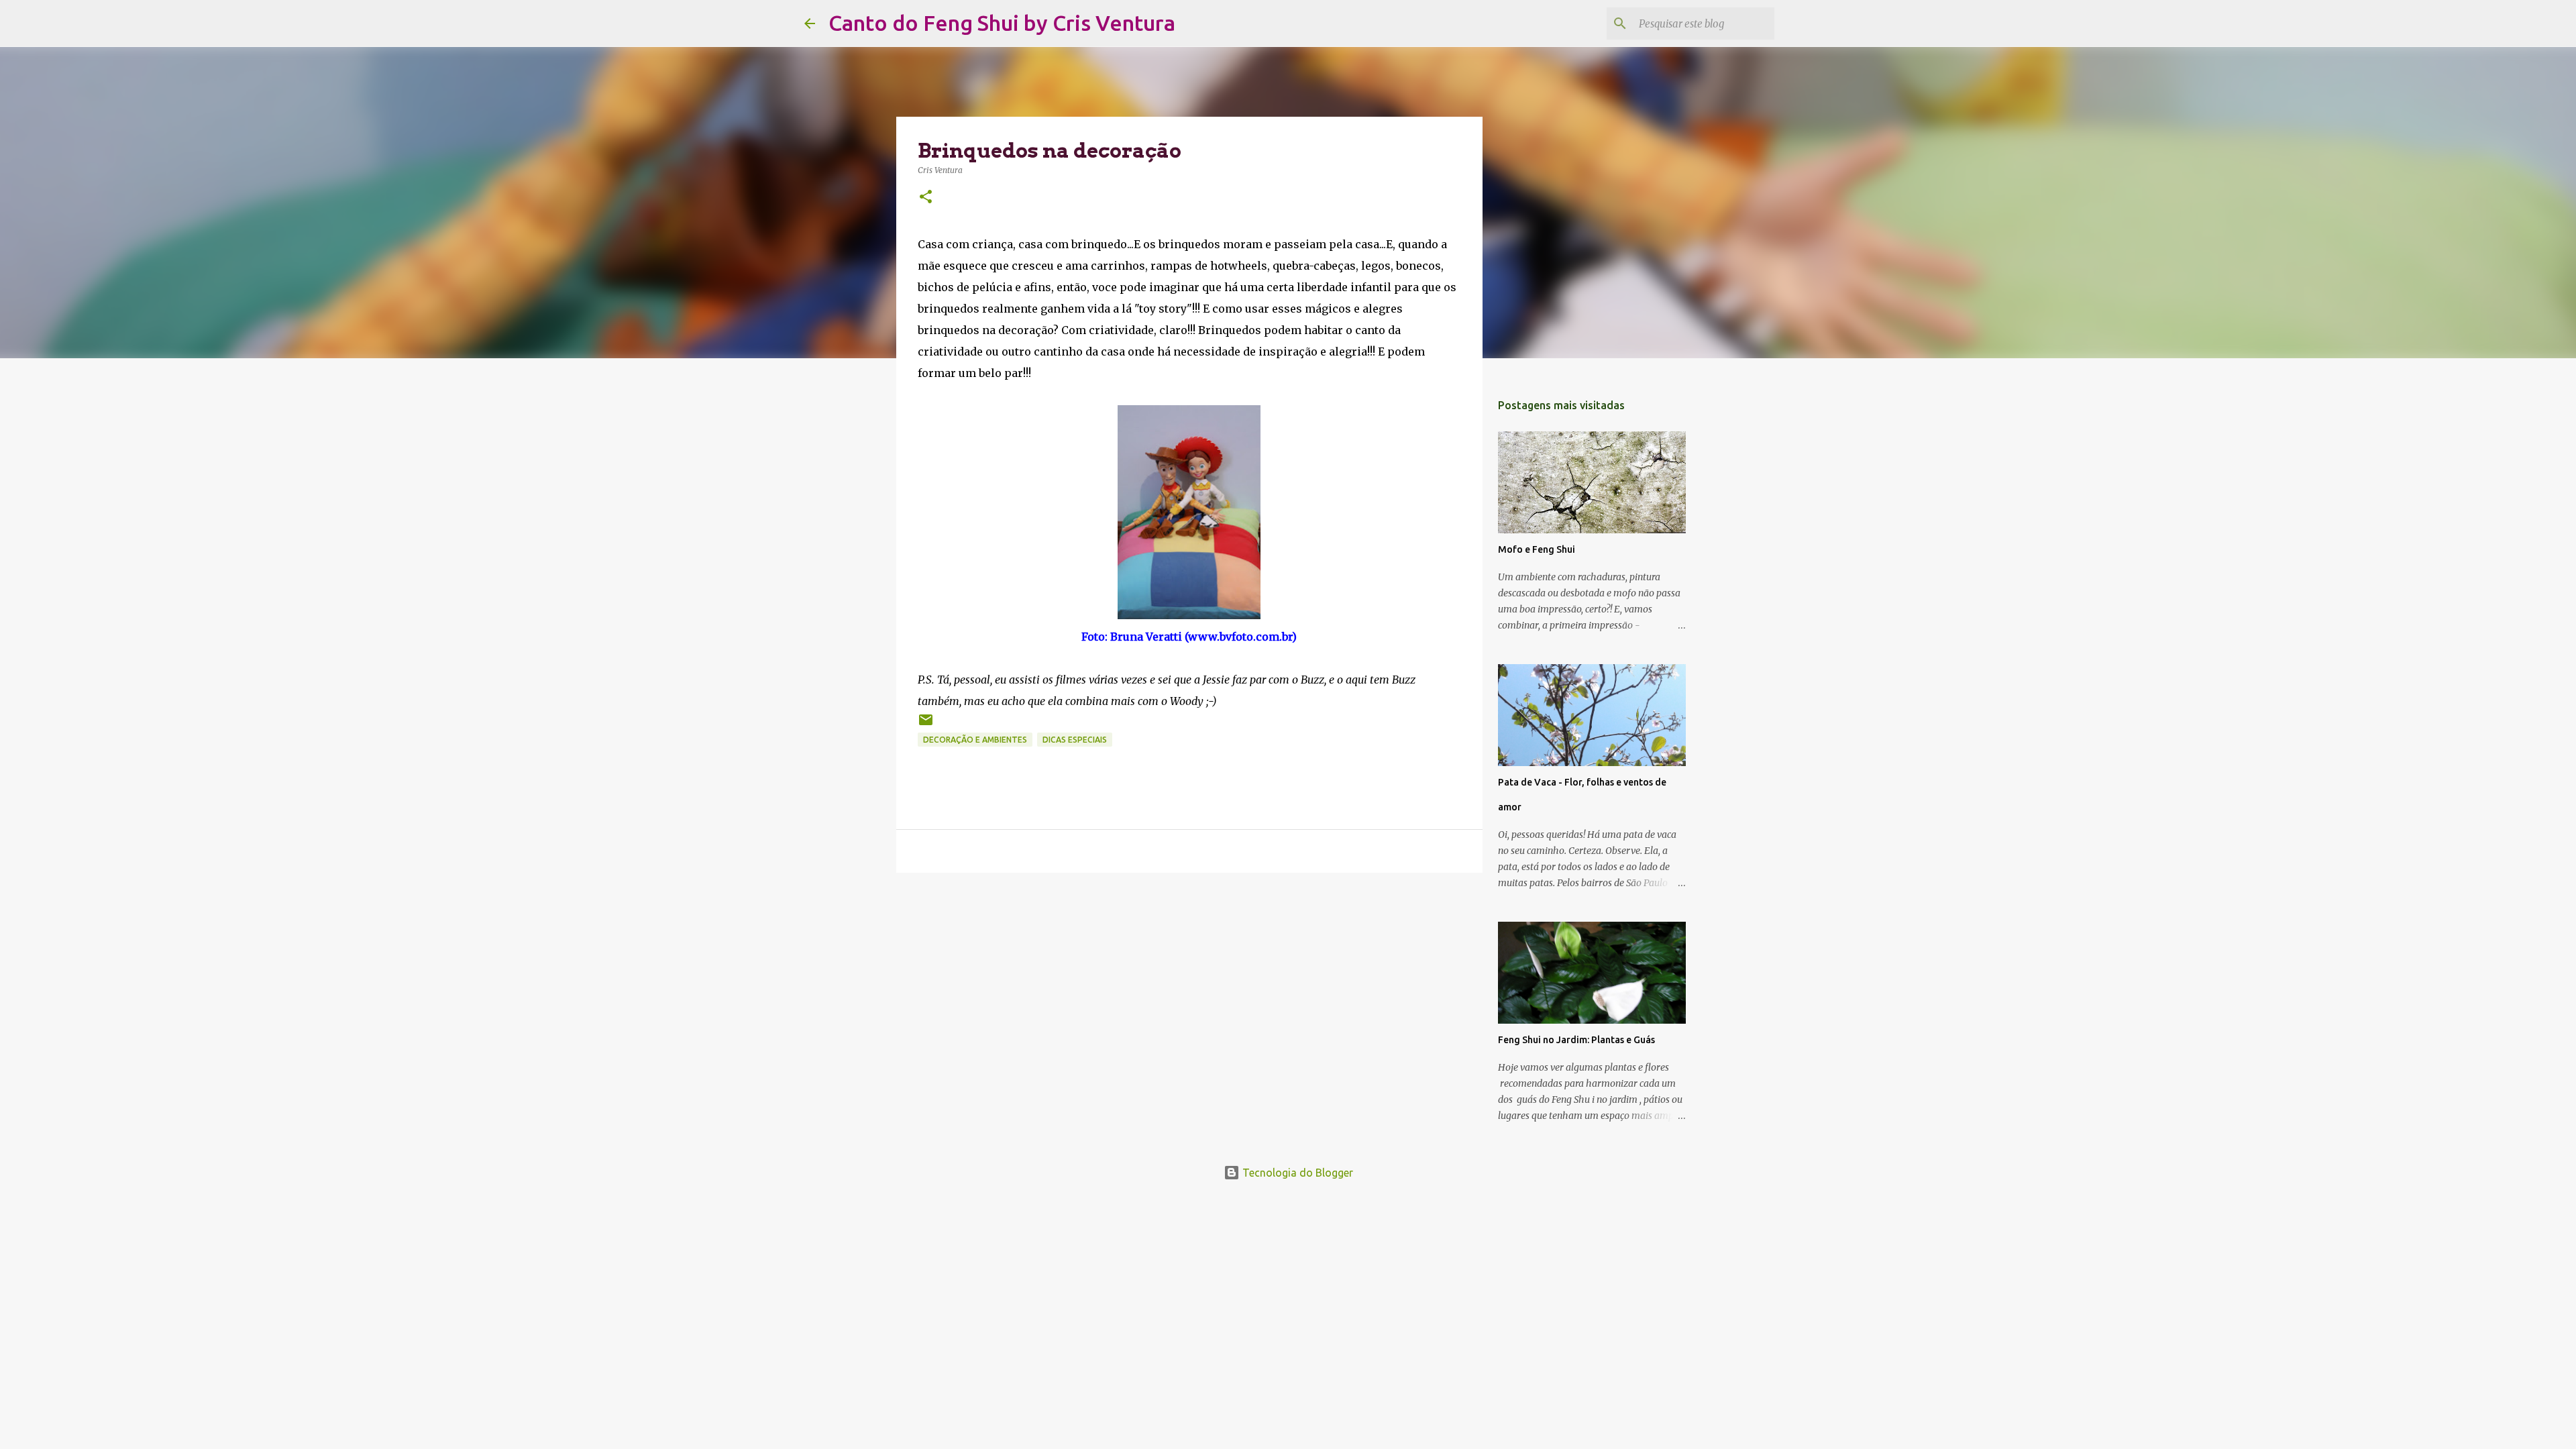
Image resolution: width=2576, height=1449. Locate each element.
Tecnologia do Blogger (1296, 1173)
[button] (926, 198)
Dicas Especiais (1075, 740)
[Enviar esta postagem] (926, 725)
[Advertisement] (1189, 987)
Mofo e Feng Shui (1537, 549)
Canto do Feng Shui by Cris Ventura (1002, 23)
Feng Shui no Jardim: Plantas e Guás (1576, 1040)
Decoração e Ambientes (975, 740)
